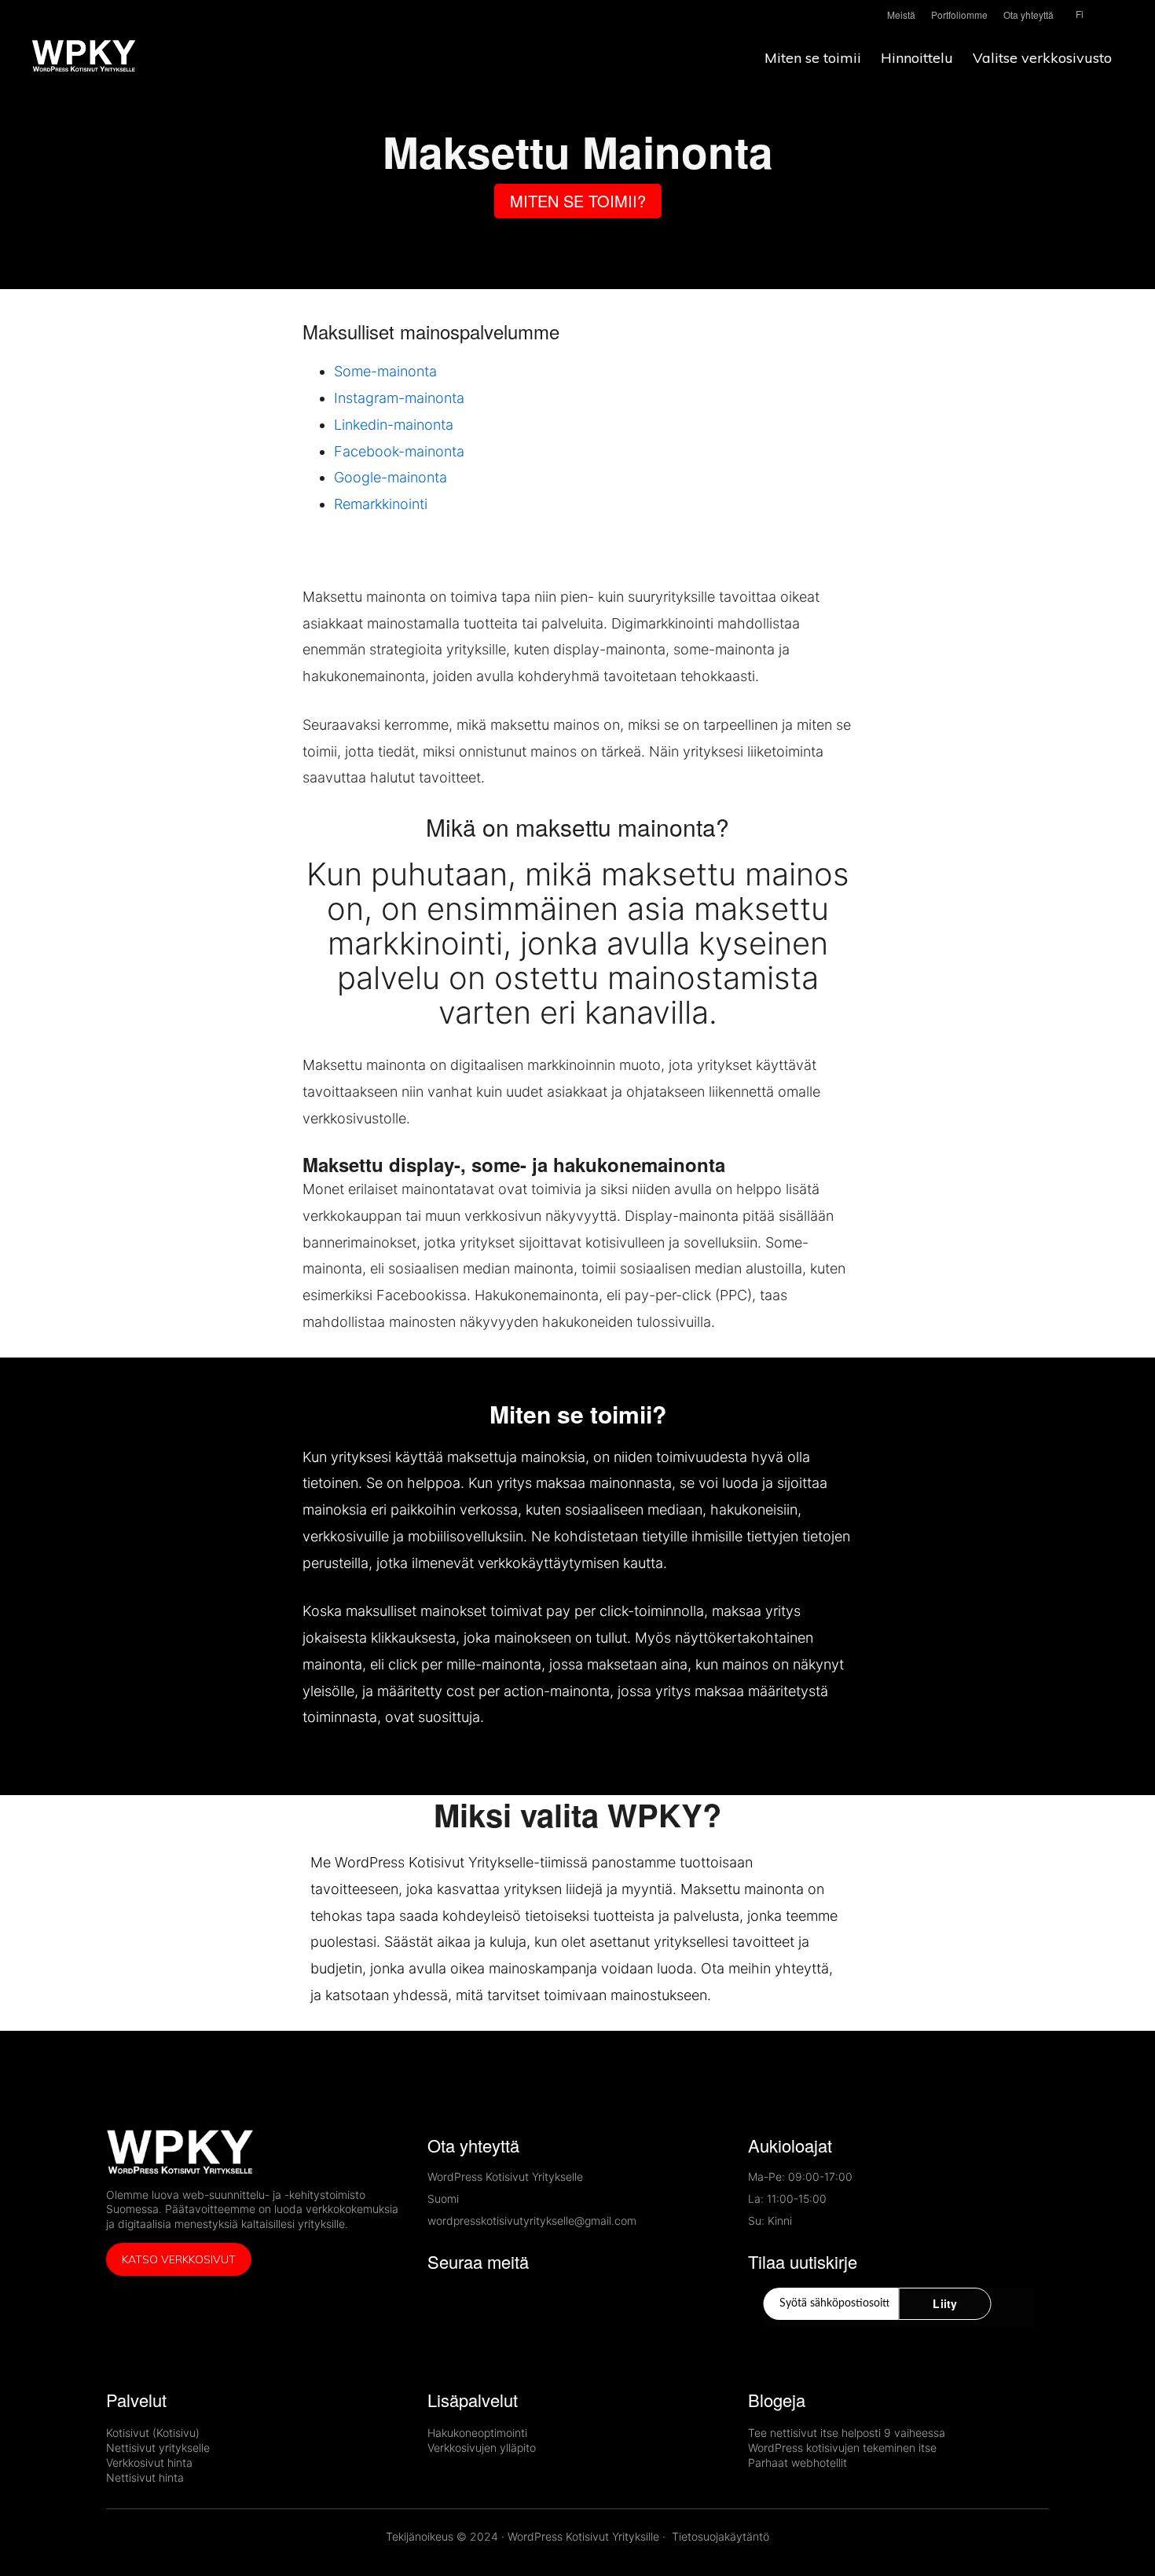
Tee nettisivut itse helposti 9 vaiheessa (847, 2433)
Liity (945, 2303)
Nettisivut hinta (145, 2477)
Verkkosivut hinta (149, 2462)
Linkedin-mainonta (394, 425)
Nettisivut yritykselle (158, 2448)
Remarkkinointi (381, 504)
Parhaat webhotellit (797, 2462)
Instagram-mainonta (399, 398)
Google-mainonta (390, 477)
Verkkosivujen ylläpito (482, 2448)
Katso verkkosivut (179, 2259)
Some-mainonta (387, 371)
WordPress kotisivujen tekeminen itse (842, 2448)
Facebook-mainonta (399, 451)
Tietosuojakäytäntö (720, 2536)
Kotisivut (128, 2433)
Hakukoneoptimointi (477, 2433)
